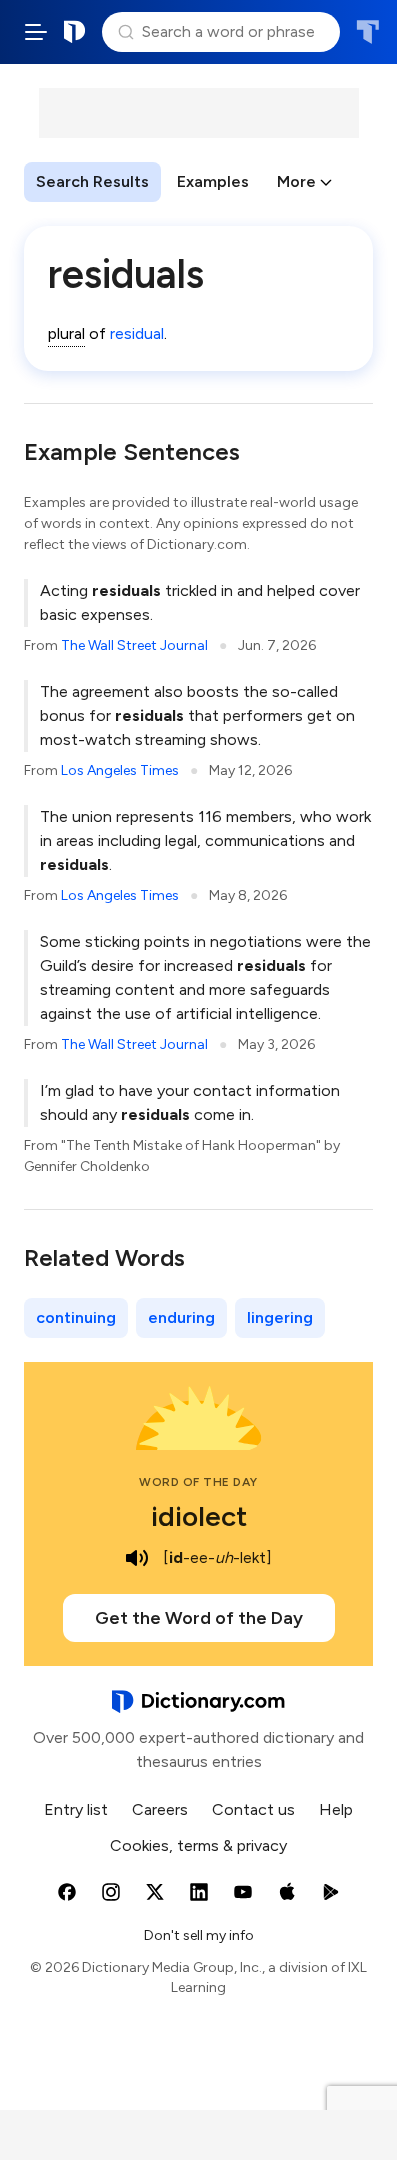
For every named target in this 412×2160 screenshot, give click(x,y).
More (296, 181)
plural (66, 333)
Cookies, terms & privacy (198, 1845)
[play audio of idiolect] (137, 1558)
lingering (280, 1317)
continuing (76, 1317)
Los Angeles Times (120, 770)
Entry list (76, 1809)
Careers (160, 1809)
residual (137, 333)
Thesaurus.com (367, 32)
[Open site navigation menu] (36, 32)
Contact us (253, 1809)
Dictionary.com (75, 32)
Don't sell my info (199, 1935)
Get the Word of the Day (199, 1618)
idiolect (199, 1516)
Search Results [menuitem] (92, 181)
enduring (181, 1317)
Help (336, 1809)
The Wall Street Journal (134, 645)
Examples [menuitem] (213, 181)
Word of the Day (198, 1482)
